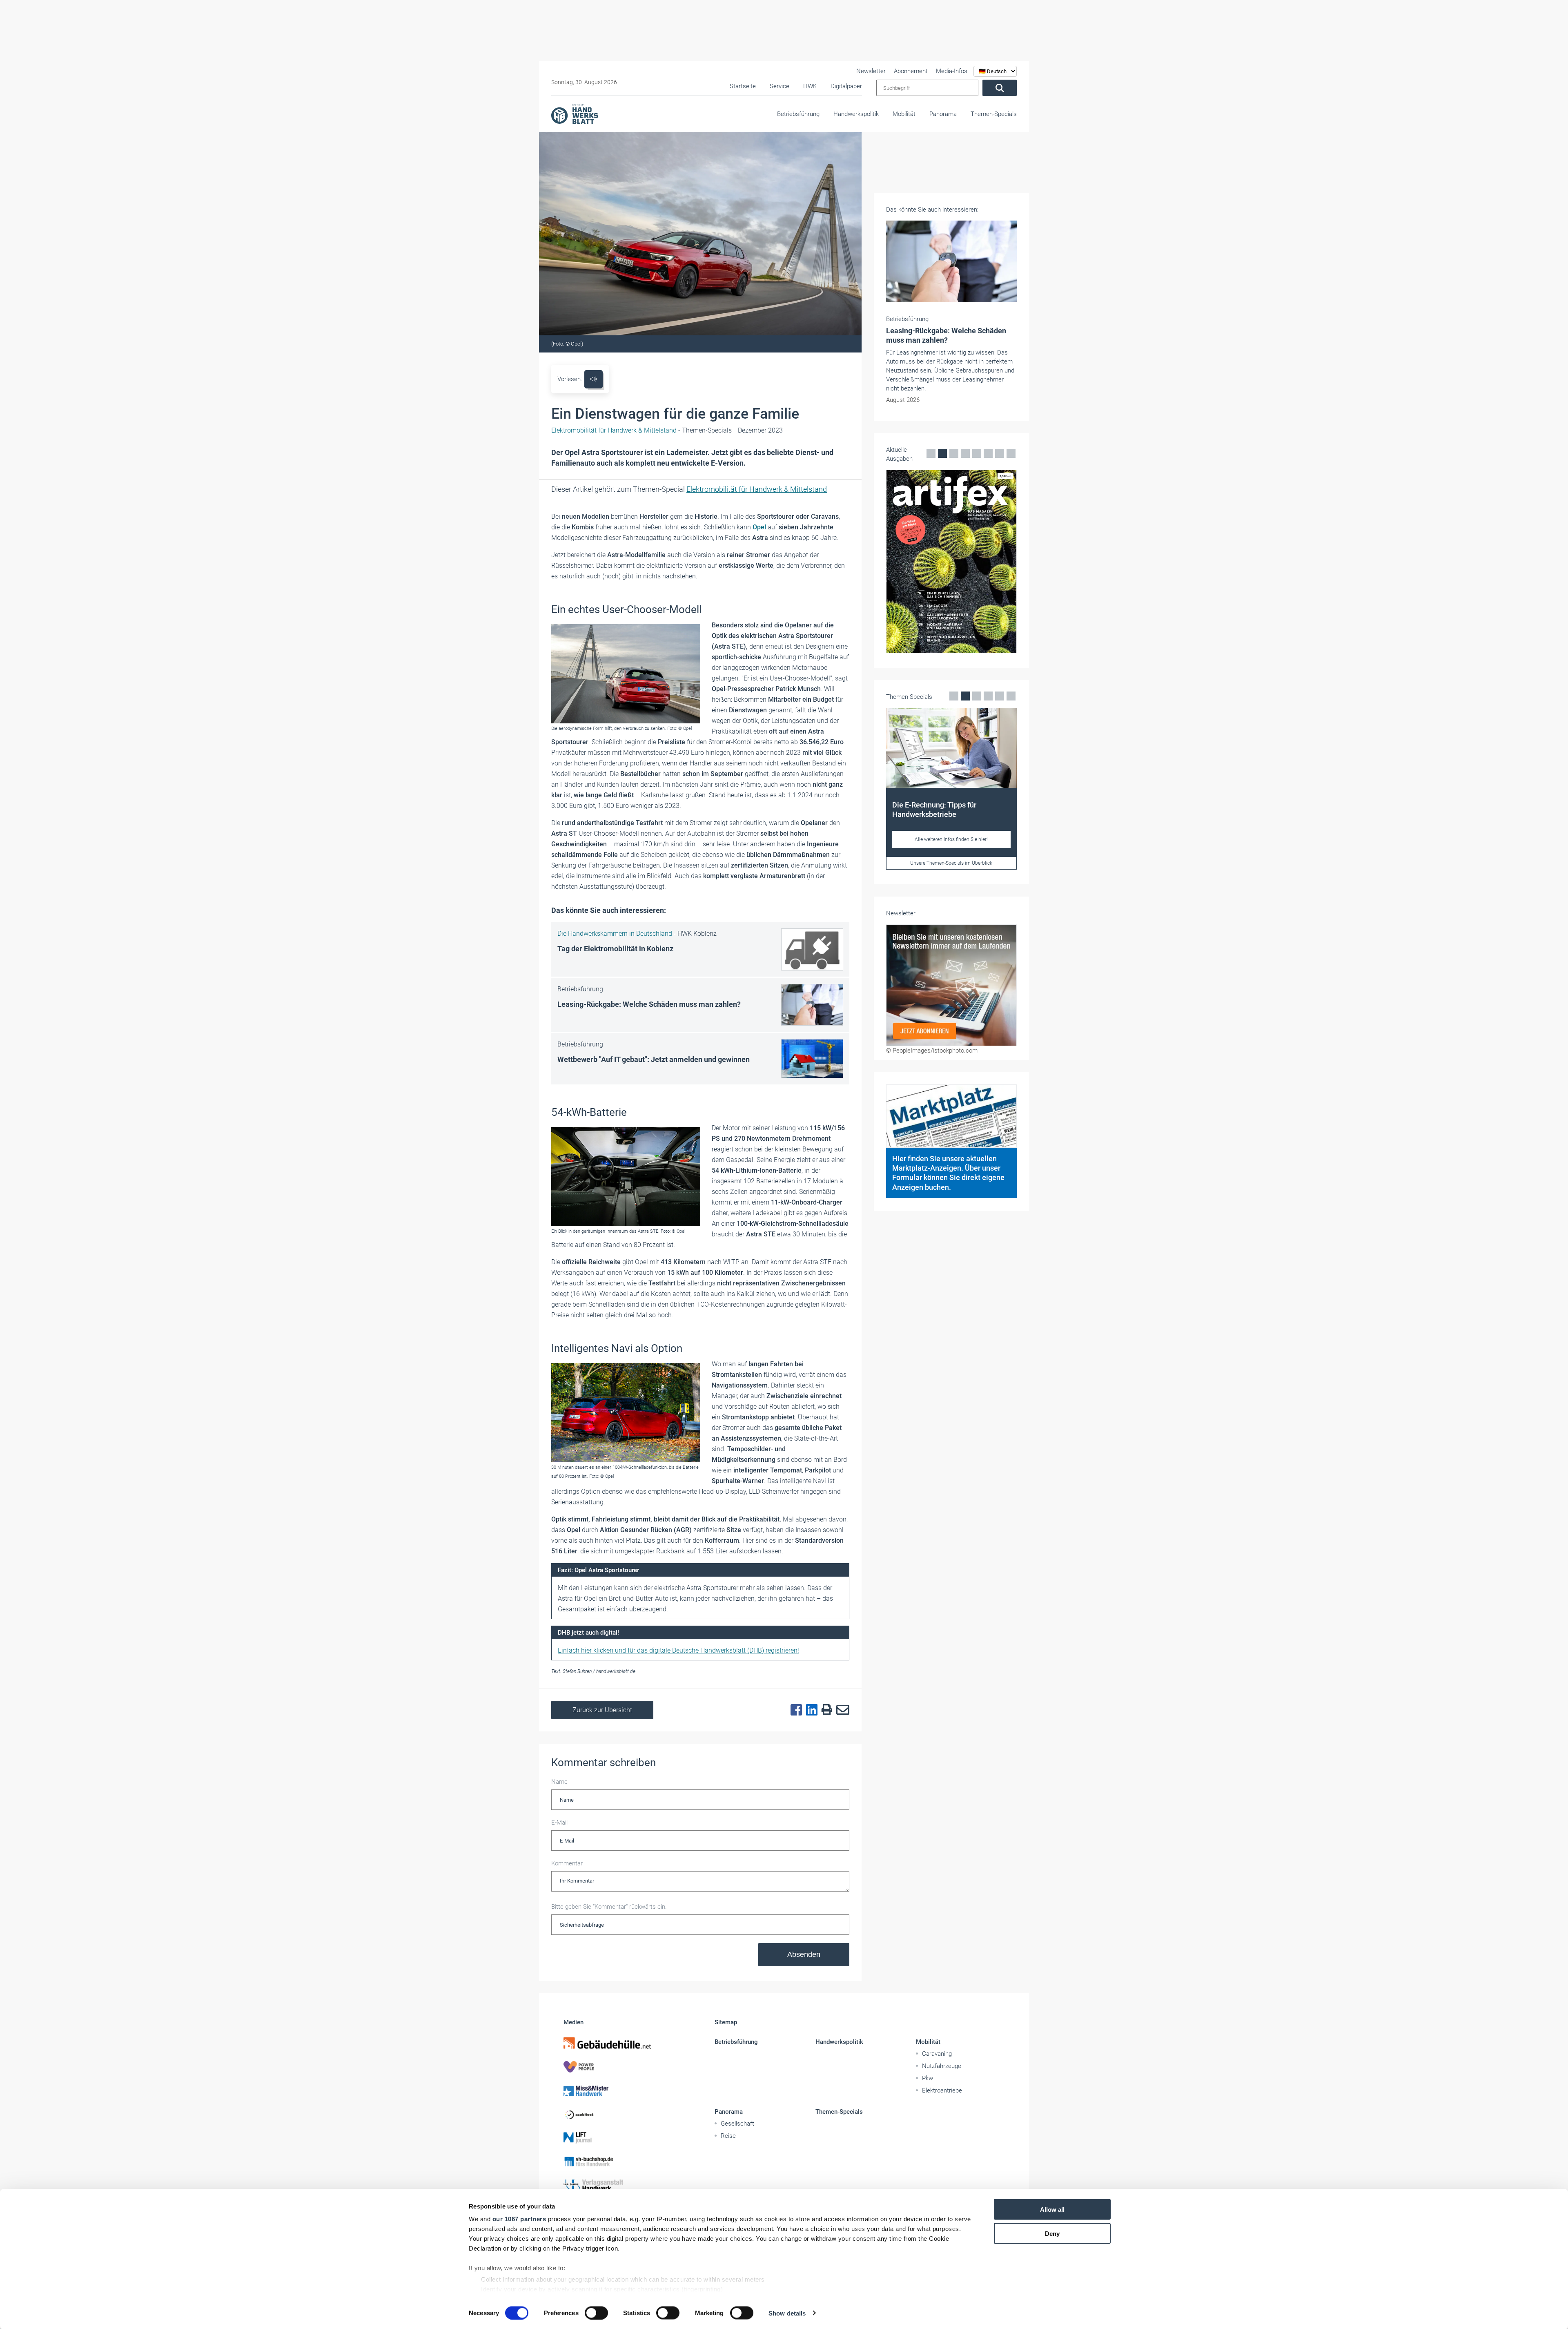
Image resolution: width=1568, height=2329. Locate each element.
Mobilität (904, 114)
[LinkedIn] (810, 1710)
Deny (1052, 2233)
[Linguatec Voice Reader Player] (594, 379)
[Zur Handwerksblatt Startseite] (575, 114)
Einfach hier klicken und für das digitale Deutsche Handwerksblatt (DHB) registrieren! (678, 1650)
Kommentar (567, 1863)
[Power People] (614, 2067)
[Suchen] (1000, 88)
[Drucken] (825, 1710)
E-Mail (559, 1823)
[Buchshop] (614, 2162)
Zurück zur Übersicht (602, 1710)
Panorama (943, 114)
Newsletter (871, 71)
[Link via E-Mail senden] (841, 1710)
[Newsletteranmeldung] (951, 1033)
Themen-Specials (994, 114)
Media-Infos (952, 71)
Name (559, 1782)
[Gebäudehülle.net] (614, 2043)
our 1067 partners (519, 2219)
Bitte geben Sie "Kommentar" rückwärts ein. (609, 1907)
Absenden (804, 1954)
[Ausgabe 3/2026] (951, 535)
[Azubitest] (614, 2114)
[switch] (596, 2313)
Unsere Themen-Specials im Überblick (951, 914)
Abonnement (911, 71)
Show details (787, 2313)
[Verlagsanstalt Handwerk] (614, 2185)
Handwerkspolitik (856, 114)
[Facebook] (794, 1710)
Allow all (1052, 2210)
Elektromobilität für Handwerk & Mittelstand (757, 489)
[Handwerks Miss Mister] (614, 2090)
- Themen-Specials (641, 430)
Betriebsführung (798, 114)
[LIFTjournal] (614, 2138)
